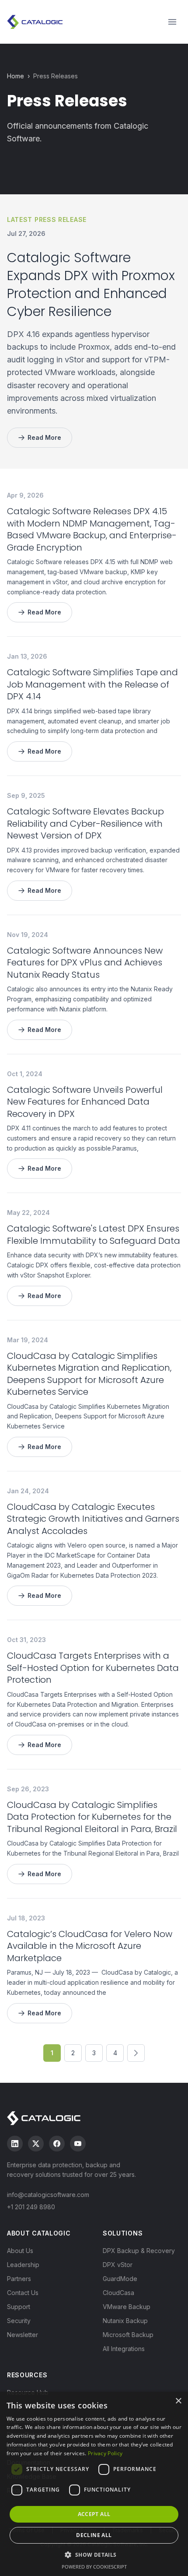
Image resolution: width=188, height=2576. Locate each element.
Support (19, 2307)
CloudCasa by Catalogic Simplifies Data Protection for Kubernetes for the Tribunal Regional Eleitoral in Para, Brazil (92, 1817)
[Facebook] (57, 2144)
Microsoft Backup (128, 2335)
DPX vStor (118, 2265)
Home (16, 76)
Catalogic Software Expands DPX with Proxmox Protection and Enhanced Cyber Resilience (91, 285)
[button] (94, 2555)
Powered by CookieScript (94, 2567)
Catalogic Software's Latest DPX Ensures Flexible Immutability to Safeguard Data (94, 1235)
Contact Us (23, 2293)
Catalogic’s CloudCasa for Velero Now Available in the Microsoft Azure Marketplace (90, 1946)
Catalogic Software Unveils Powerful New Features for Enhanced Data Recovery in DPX (85, 1102)
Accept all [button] (94, 2514)
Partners (19, 2279)
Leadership (23, 2265)
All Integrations (124, 2349)
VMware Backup (127, 2307)
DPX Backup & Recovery (139, 2251)
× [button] (178, 2401)
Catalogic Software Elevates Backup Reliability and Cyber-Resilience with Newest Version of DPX (85, 823)
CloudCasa (118, 2293)
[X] (36, 2144)
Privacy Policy (105, 2453)
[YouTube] (78, 2144)
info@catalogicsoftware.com (48, 2195)
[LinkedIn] (15, 2144)
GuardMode (120, 2279)
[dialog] (94, 2484)
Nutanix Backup (125, 2321)
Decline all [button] (94, 2535)
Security (19, 2321)
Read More (44, 437)
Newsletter (23, 2335)
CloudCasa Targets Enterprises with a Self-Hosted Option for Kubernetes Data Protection (93, 1668)
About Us (20, 2251)
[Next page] (136, 2053)
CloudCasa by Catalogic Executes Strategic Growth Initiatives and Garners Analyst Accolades (93, 1519)
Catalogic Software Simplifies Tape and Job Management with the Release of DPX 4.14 (92, 684)
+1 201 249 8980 (31, 2207)
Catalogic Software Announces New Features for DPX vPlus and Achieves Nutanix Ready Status (85, 963)
